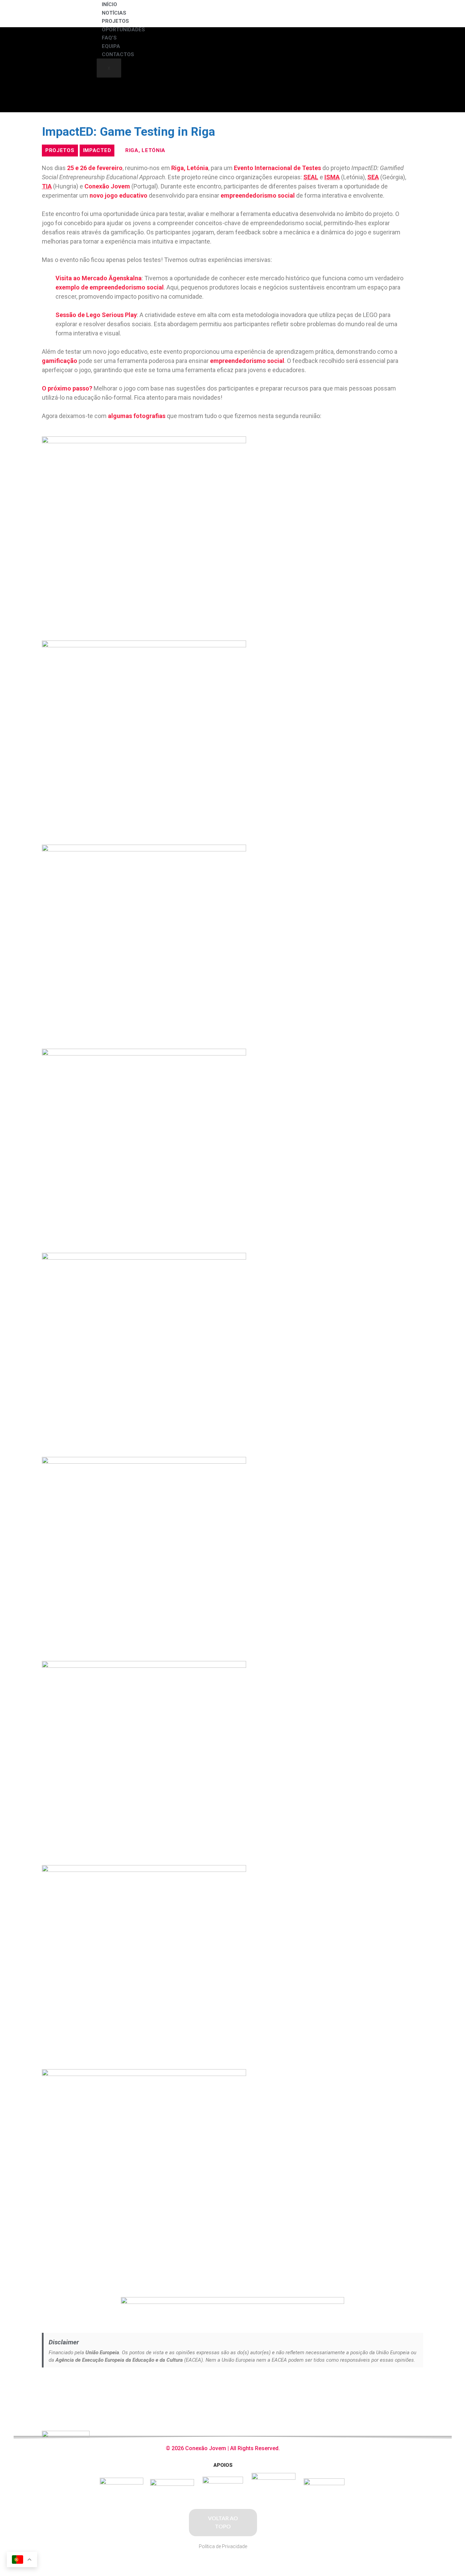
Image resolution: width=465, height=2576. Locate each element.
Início (109, 4)
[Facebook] (363, 2445)
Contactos (118, 54)
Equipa (111, 46)
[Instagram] (376, 2445)
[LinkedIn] (389, 2445)
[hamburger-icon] (406, 10)
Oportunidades (123, 30)
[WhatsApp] (401, 2445)
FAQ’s (109, 38)
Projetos (115, 21)
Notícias (114, 13)
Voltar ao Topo (223, 2523)
